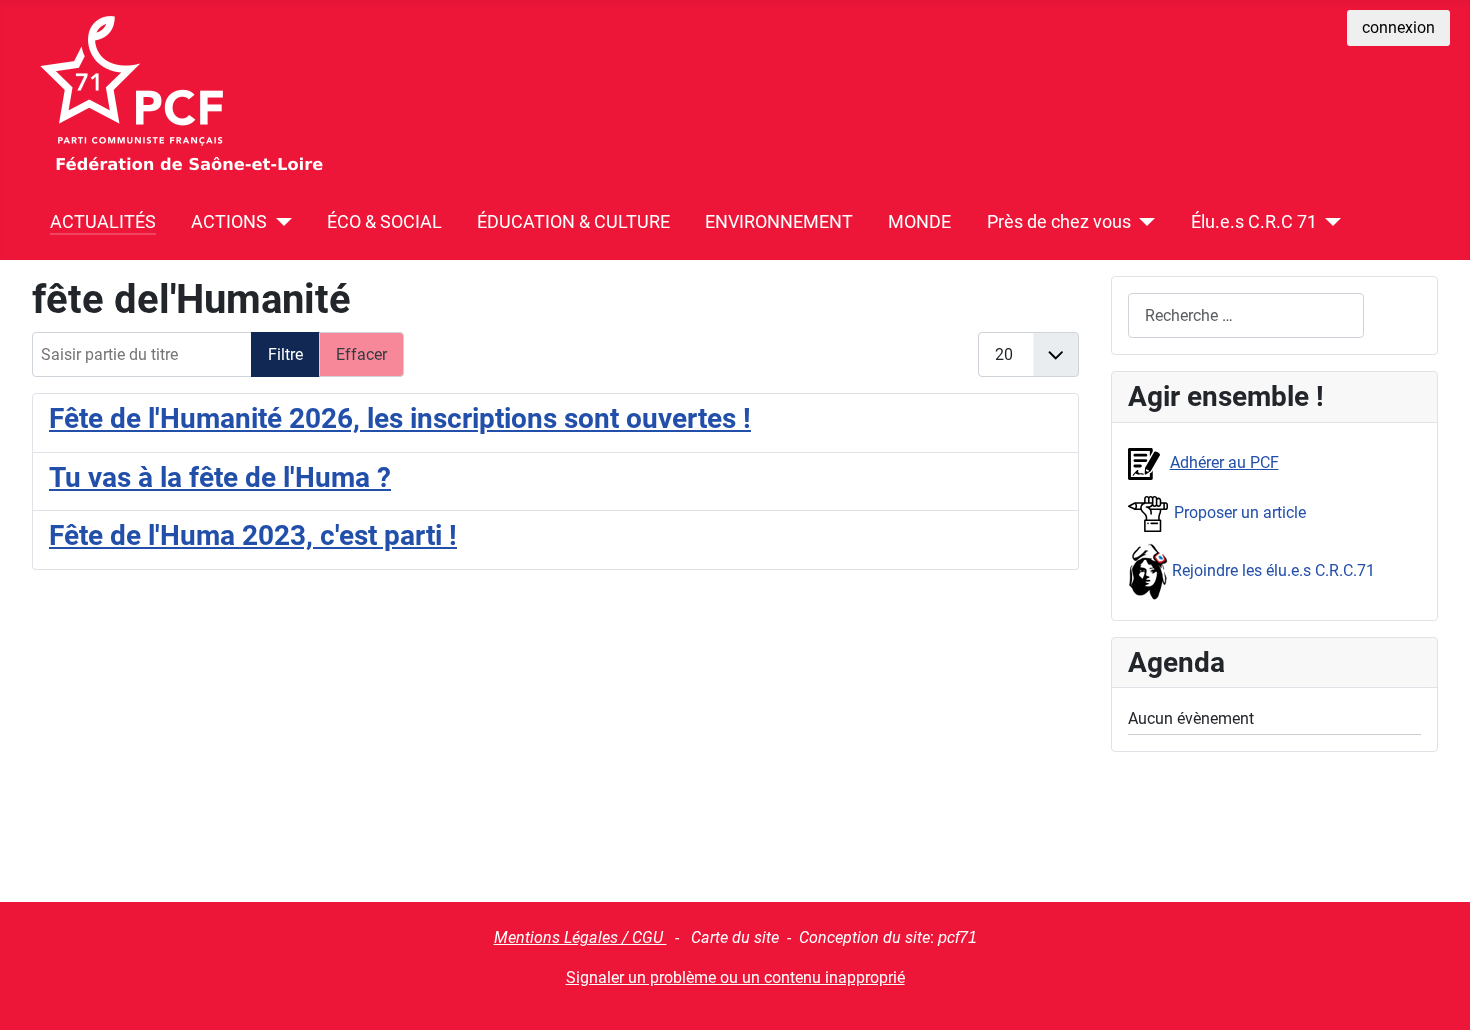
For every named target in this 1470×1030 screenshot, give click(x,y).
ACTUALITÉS (103, 222)
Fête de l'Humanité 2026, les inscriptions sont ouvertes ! (400, 418)
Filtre (285, 354)
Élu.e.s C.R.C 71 (1254, 222)
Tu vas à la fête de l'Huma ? (220, 477)
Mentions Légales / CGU (580, 937)
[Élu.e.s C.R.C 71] (1329, 222)
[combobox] (1246, 315)
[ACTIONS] (279, 222)
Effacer (361, 354)
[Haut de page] (1435, 993)
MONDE (919, 222)
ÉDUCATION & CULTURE (573, 222)
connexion (1398, 27)
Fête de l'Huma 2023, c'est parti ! (253, 535)
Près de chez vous (1059, 222)
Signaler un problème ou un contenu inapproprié (735, 977)
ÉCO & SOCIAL (384, 222)
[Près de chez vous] (1143, 222)
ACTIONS (229, 222)
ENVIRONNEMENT (779, 222)
